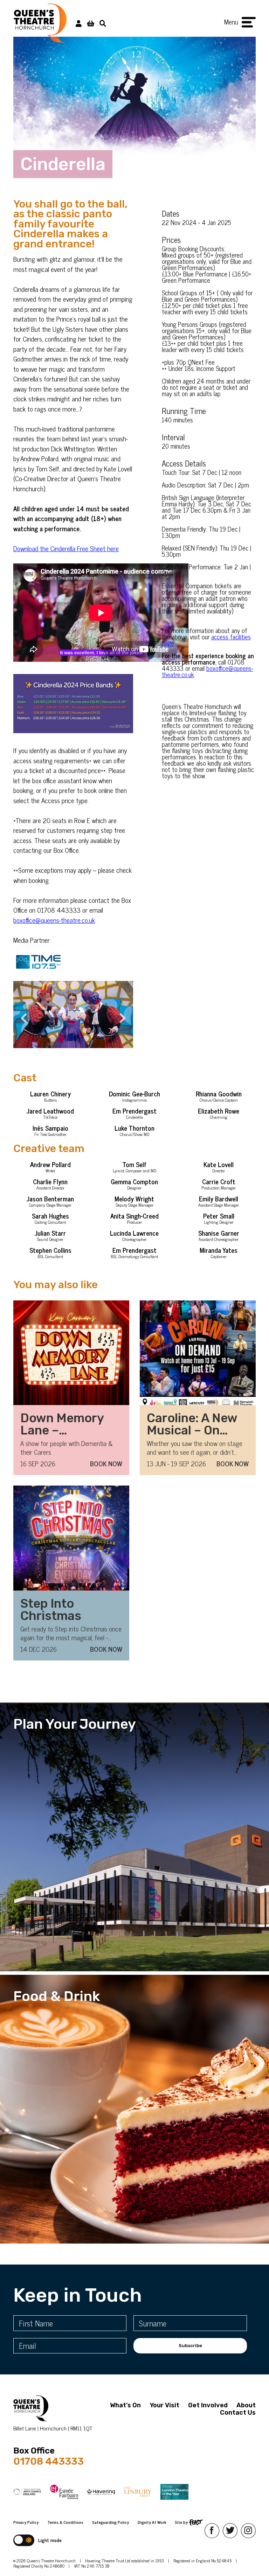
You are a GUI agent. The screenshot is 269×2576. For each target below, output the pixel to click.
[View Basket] (91, 23)
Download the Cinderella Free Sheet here (66, 548)
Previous (20, 1014)
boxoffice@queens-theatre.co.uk (54, 920)
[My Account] (79, 23)
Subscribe (190, 2346)
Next (119, 1014)
